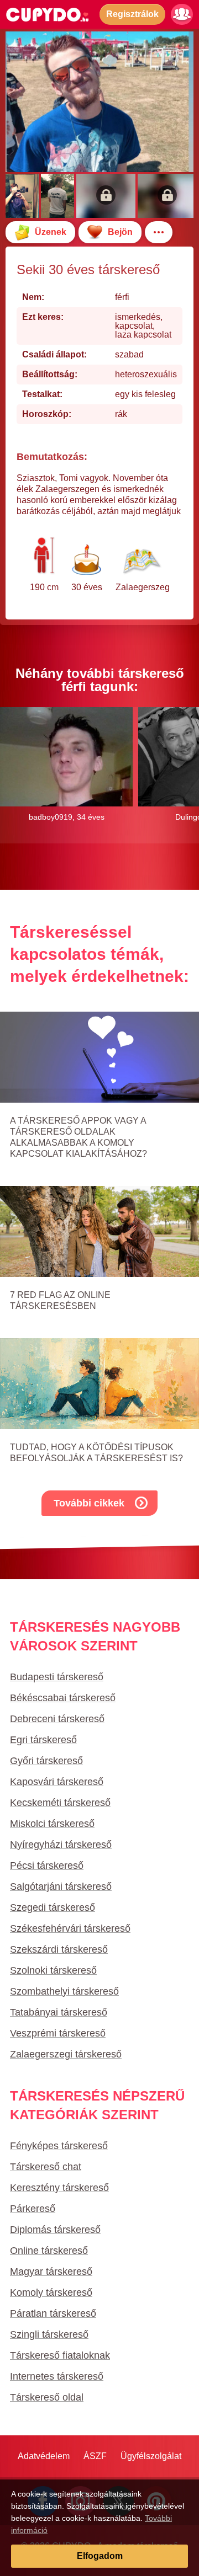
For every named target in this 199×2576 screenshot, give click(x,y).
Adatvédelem (44, 2456)
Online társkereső (49, 2251)
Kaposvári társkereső (57, 1782)
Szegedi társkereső (53, 1907)
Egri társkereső (43, 1740)
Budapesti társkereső (57, 1677)
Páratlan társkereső (53, 2313)
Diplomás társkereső (55, 2230)
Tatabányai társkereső (59, 2012)
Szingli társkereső (49, 2334)
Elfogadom (100, 2556)
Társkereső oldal (47, 2397)
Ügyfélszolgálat (151, 2456)
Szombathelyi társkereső (64, 1991)
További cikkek (89, 1503)
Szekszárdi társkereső (59, 1949)
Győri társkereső (46, 1761)
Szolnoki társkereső (53, 1970)
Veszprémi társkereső (58, 2033)
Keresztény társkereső (59, 2188)
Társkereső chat (46, 2167)
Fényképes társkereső (59, 2146)
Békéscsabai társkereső (63, 1698)
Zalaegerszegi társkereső (66, 2054)
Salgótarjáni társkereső (61, 1886)
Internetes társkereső (57, 2376)
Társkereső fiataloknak (60, 2355)
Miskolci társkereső (52, 1824)
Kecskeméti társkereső (60, 1803)
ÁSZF (95, 2456)
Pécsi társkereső (47, 1866)
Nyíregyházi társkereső (61, 1845)
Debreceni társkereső (57, 1719)
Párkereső (33, 2209)
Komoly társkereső (51, 2292)
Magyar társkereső (51, 2272)
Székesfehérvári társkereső (70, 1928)
